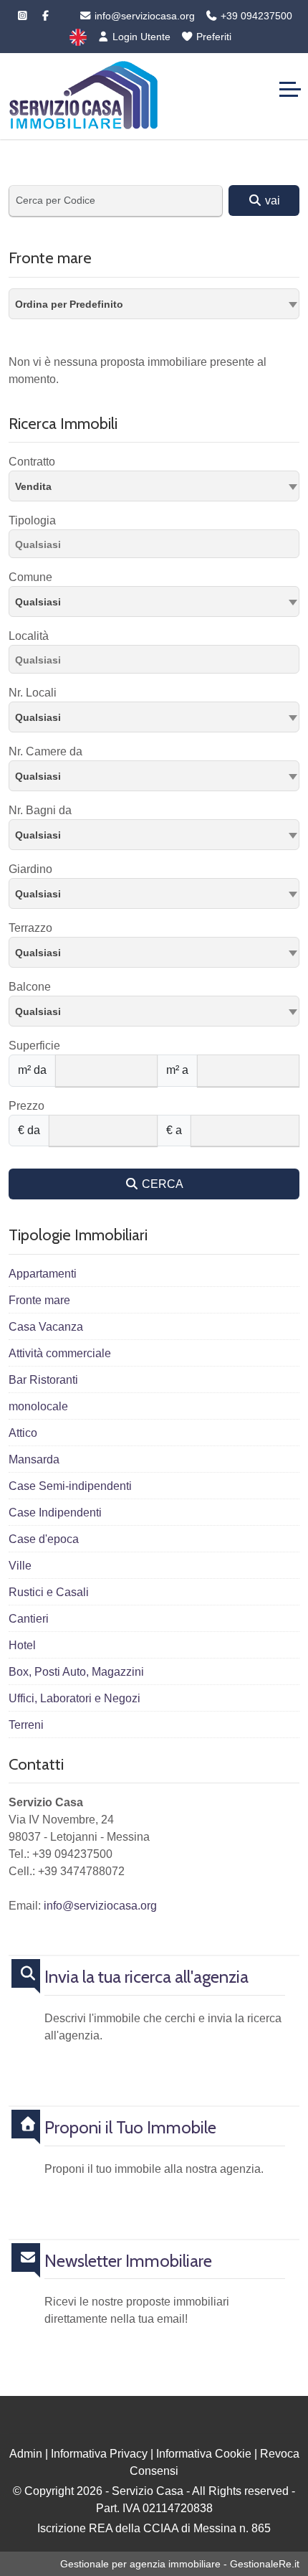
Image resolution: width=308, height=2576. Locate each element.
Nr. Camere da (45, 751)
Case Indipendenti (55, 1513)
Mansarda (34, 1459)
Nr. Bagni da (40, 810)
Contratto (32, 462)
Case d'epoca (44, 1539)
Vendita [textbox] (33, 486)
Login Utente (140, 37)
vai (271, 200)
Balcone (30, 987)
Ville (20, 1566)
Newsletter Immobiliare (128, 2261)
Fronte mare (39, 1300)
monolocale (38, 1406)
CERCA (161, 1184)
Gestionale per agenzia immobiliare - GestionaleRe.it (180, 2564)
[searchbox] (158, 547)
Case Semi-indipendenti (70, 1486)
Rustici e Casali (49, 1592)
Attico (23, 1433)
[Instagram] (22, 16)
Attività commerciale (60, 1353)
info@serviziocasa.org (143, 16)
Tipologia (32, 520)
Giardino (30, 869)
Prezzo (27, 1106)
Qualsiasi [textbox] (38, 602)
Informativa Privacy (99, 2454)
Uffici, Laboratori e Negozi (74, 1698)
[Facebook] (45, 16)
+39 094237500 (255, 16)
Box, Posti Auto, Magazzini (76, 1672)
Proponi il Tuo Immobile (130, 2128)
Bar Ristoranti (43, 1380)
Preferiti (212, 37)
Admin (26, 2454)
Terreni (26, 1725)
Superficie (34, 1046)
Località (29, 636)
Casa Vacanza (46, 1327)
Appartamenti (43, 1274)
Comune (30, 577)
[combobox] (154, 304)
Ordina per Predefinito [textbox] (69, 304)
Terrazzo (30, 928)
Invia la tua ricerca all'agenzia (146, 1977)
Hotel (22, 1645)
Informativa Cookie (204, 2454)
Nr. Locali (33, 693)
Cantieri (29, 1619)
